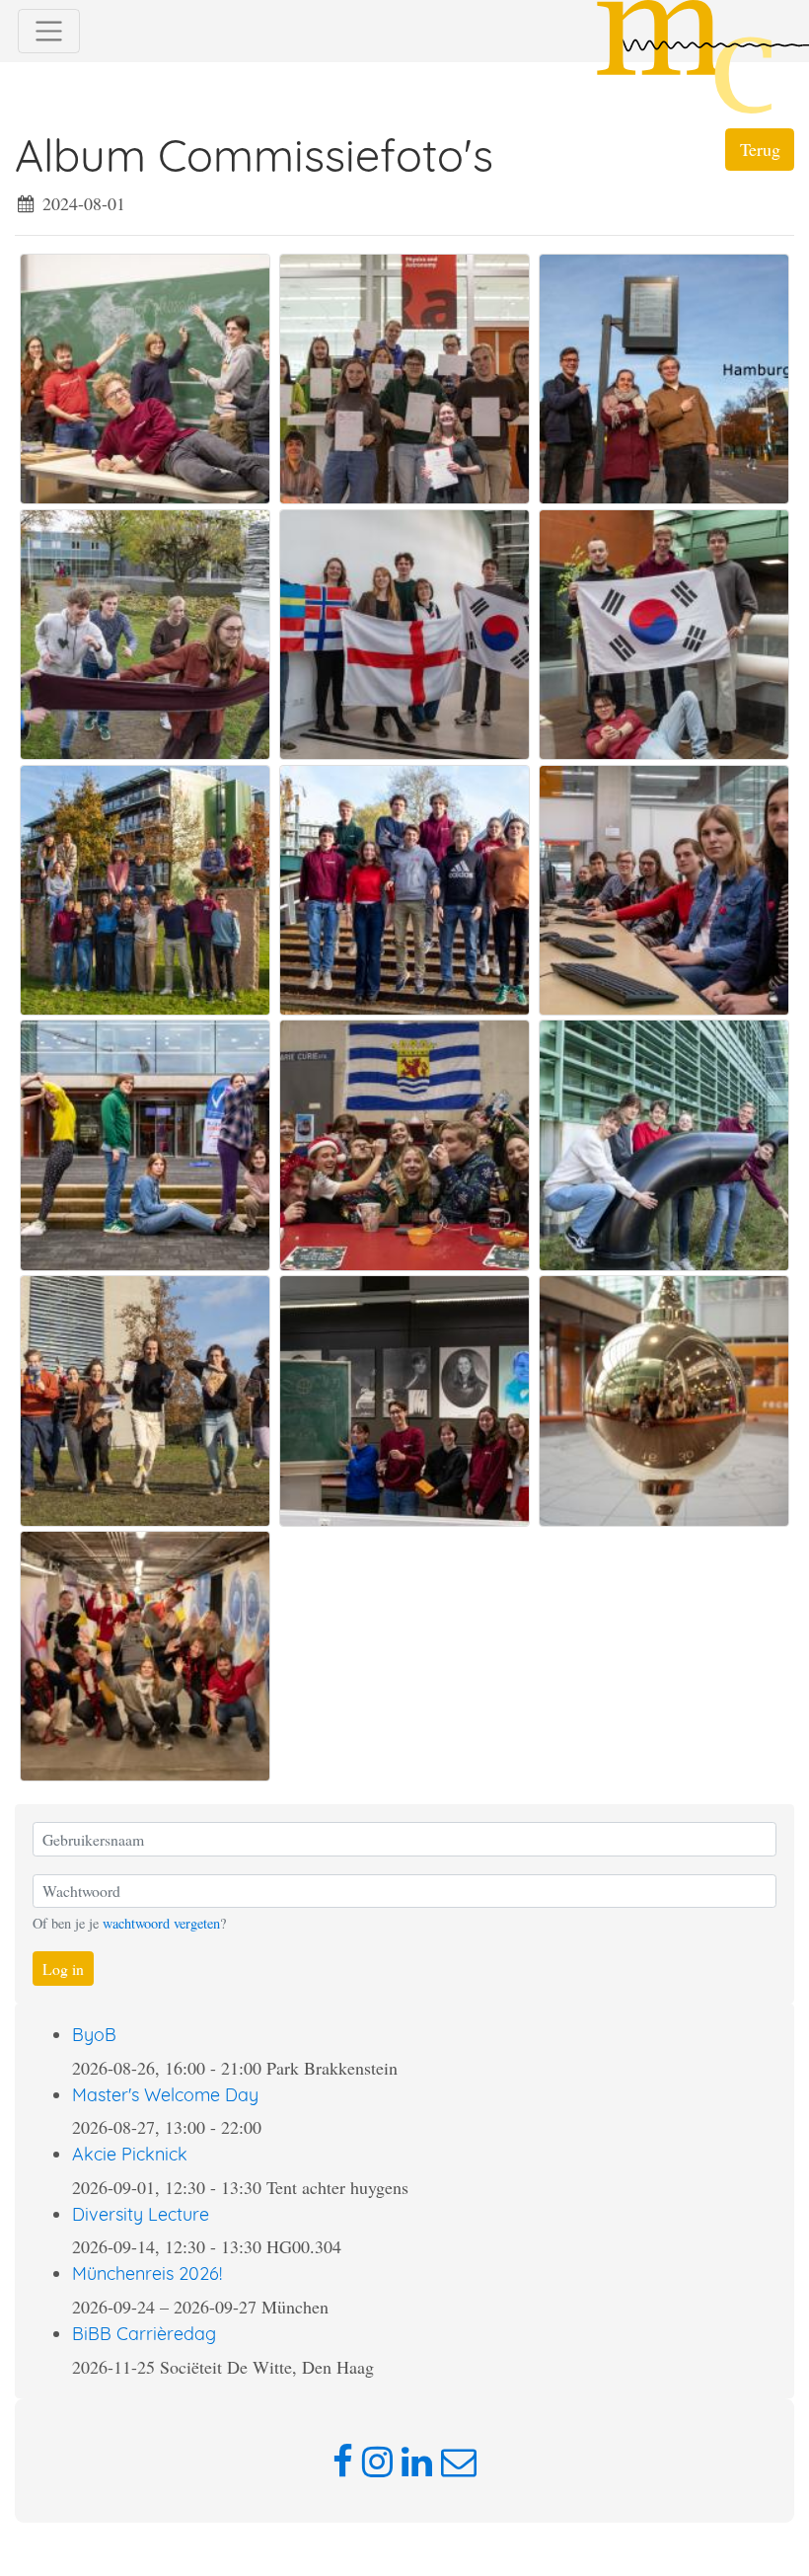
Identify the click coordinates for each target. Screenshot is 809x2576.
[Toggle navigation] (49, 31)
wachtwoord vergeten (161, 1923)
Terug (760, 149)
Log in (63, 1969)
